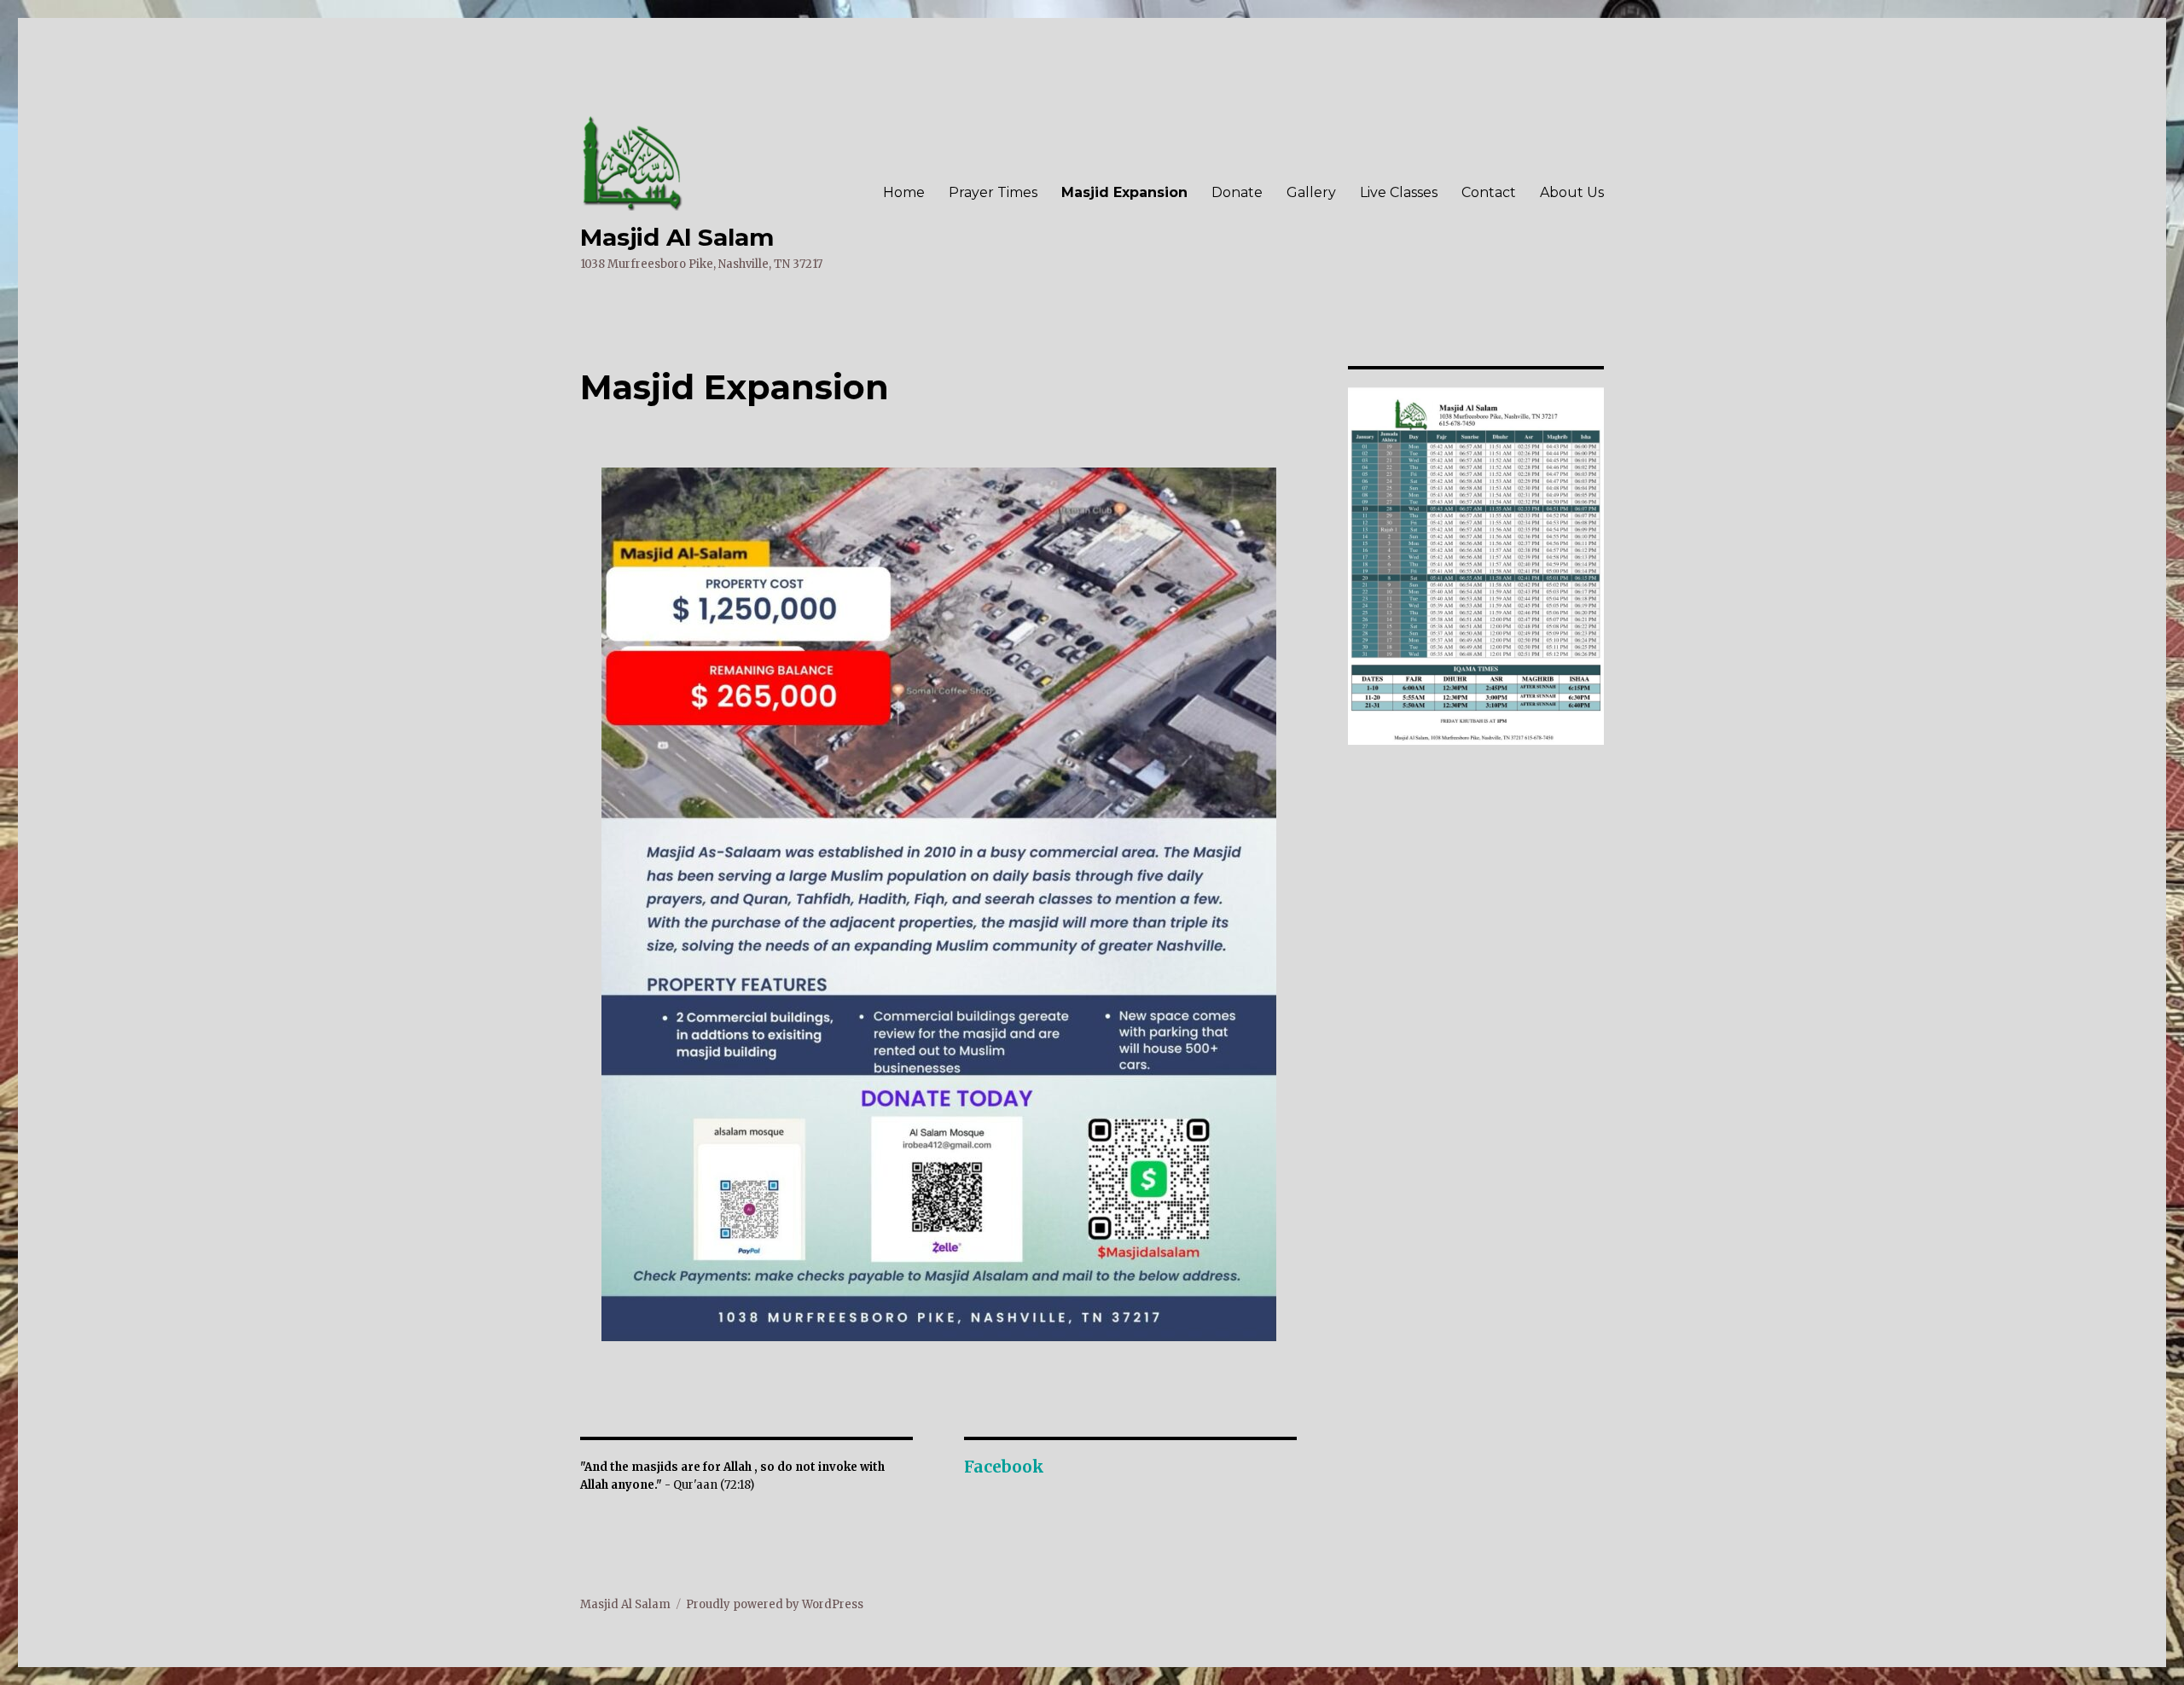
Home (904, 192)
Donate (1237, 192)
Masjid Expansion (1124, 192)
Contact (1489, 192)
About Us (1572, 192)
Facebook (1004, 1467)
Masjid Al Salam (677, 237)
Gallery (1311, 192)
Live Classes (1399, 192)
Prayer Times (993, 192)
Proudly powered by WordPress (775, 1604)
